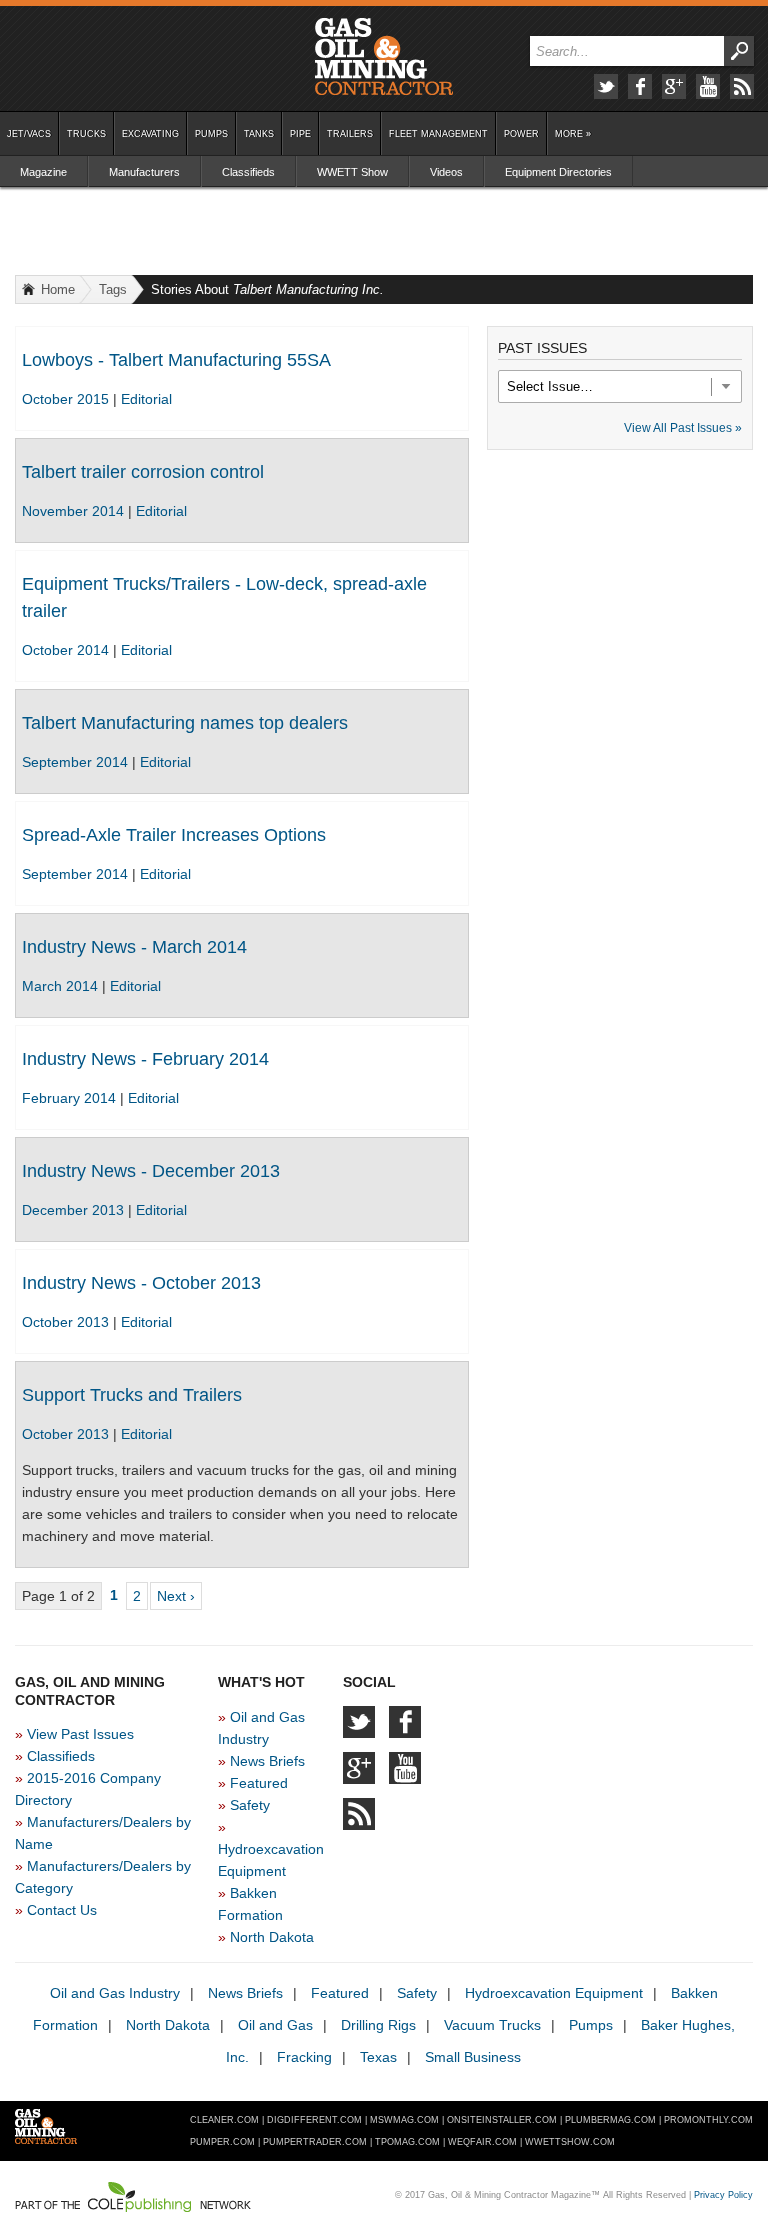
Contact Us (62, 1910)
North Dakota (272, 1937)
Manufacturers (144, 172)
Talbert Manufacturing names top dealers (185, 723)
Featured (259, 1783)
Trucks (86, 134)
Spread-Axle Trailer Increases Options (174, 835)
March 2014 (62, 986)
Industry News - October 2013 (141, 1283)
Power (521, 134)
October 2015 (67, 399)
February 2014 (71, 1098)
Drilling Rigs (378, 2025)
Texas (378, 2057)
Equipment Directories (558, 172)
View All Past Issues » (683, 428)
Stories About (267, 289)
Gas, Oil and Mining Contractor (384, 57)
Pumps (211, 134)
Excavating (150, 134)
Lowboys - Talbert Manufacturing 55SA (176, 360)
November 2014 (75, 511)
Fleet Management (438, 134)
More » (573, 134)
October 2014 (67, 650)
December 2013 (75, 1210)
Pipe (300, 134)
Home (58, 289)
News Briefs (267, 1761)
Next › (176, 1596)
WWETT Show (352, 172)
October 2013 (67, 1322)
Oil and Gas (275, 2025)
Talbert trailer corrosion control (143, 472)
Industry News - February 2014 (145, 1059)
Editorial (146, 399)
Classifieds (248, 172)
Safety (250, 1805)
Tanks (259, 134)
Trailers (350, 134)
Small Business (473, 2057)
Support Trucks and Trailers (132, 1395)
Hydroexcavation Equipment (554, 1993)
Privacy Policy (723, 2195)
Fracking (304, 2057)
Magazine (43, 172)
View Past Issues (80, 1734)
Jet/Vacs (29, 134)
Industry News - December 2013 (151, 1171)
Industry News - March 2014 (134, 947)
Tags (113, 289)
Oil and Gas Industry (115, 1993)
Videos (446, 172)
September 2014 (77, 762)
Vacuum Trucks (492, 2025)
